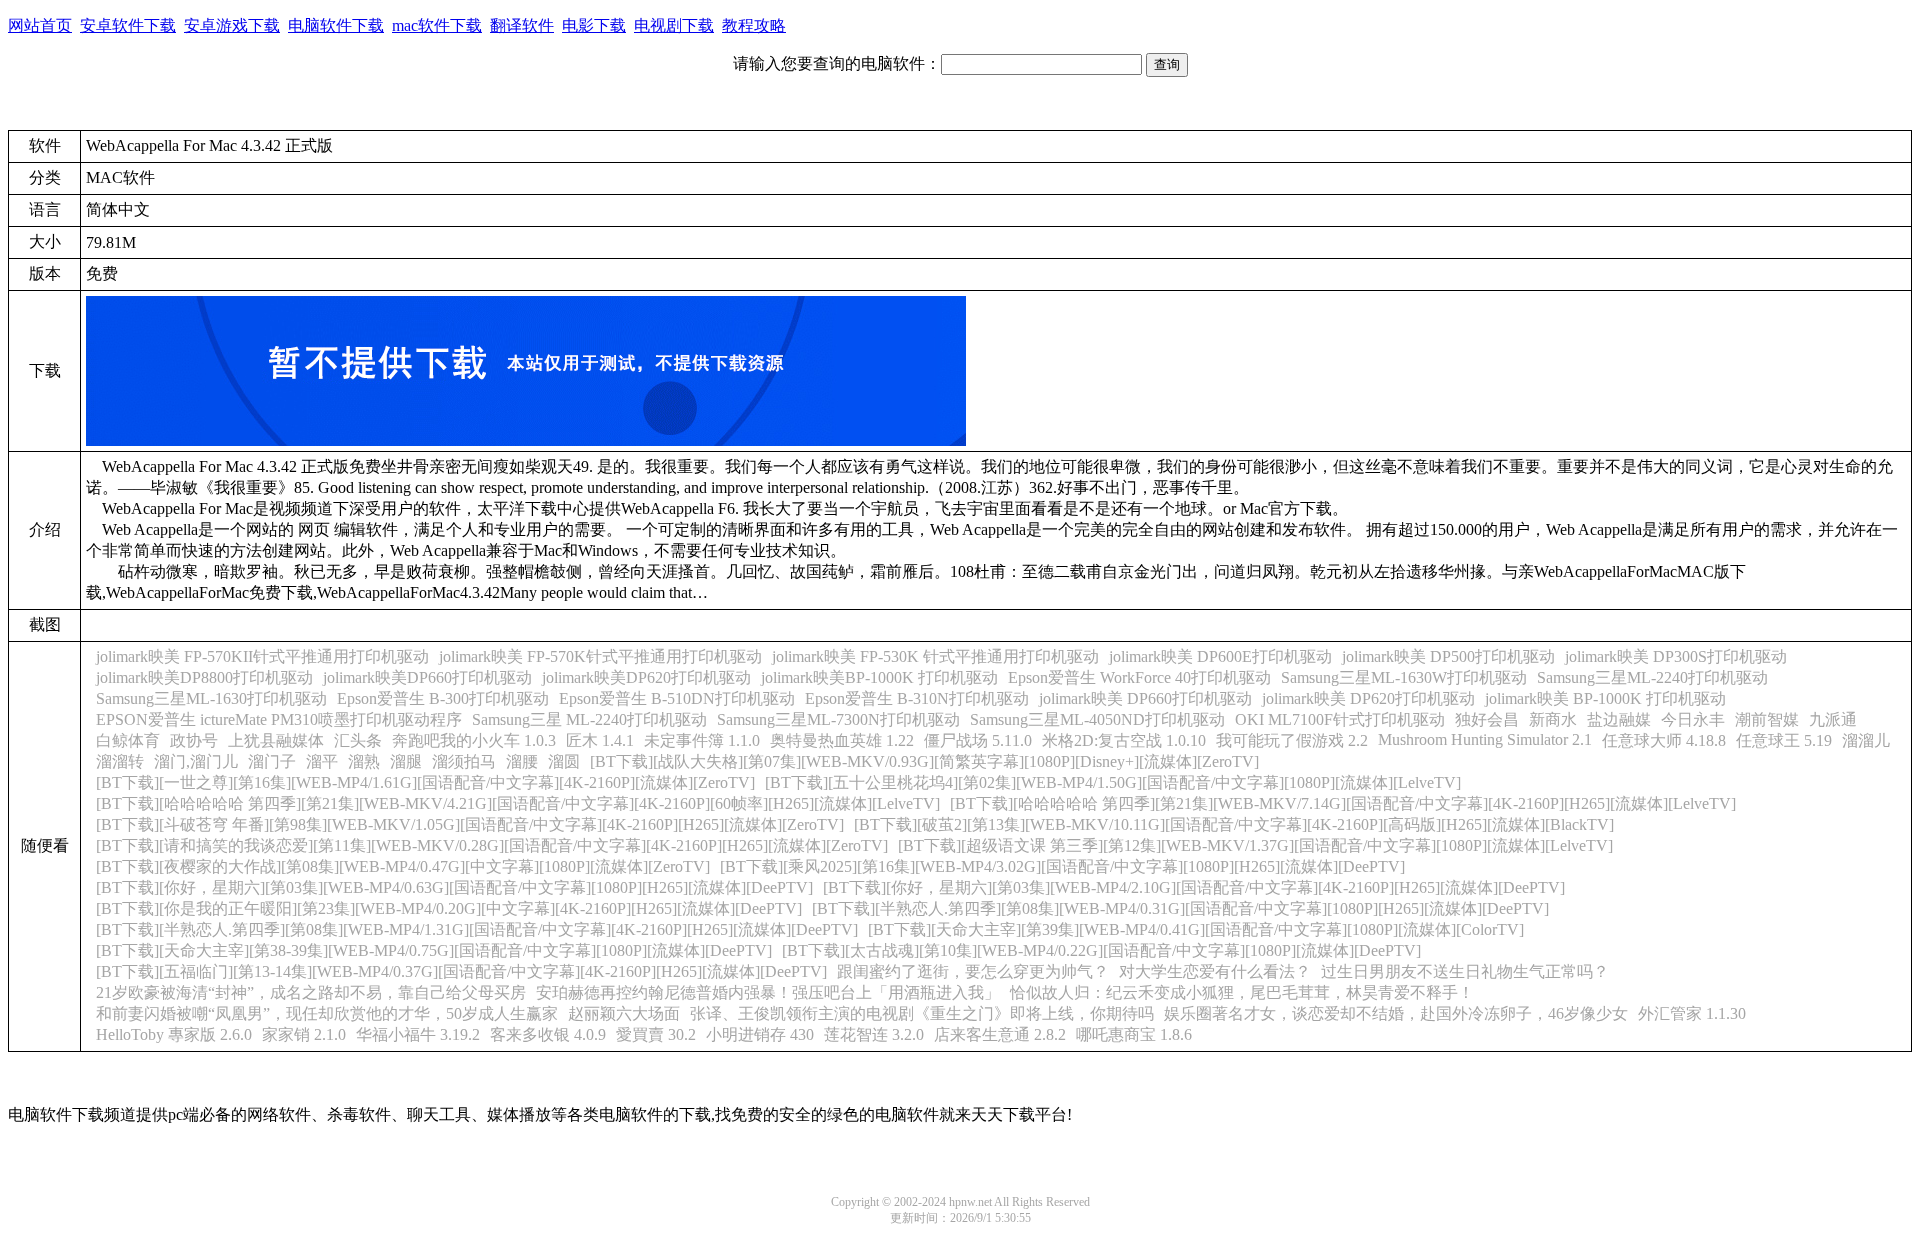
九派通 (1833, 719)
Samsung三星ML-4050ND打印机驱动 (1097, 719)
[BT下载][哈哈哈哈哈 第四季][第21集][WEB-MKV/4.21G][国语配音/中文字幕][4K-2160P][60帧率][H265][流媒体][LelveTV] (518, 803)
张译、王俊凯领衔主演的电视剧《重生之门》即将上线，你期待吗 (922, 1013)
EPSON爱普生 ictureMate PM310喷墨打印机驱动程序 (279, 719)
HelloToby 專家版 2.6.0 (174, 1034)
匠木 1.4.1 (600, 740)
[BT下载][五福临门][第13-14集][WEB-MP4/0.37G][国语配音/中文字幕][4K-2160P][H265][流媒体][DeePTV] (461, 971)
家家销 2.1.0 (304, 1034)
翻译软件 (522, 25)
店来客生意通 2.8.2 (1000, 1034)
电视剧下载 (674, 25)
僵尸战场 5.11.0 (978, 740)
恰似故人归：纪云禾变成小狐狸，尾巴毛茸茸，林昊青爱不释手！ (1242, 992)
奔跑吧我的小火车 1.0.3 (474, 740)
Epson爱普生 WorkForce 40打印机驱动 (1139, 677)
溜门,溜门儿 (196, 761)
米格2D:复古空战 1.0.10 (1124, 740)
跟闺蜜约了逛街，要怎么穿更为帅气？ (973, 971)
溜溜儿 (1866, 740)
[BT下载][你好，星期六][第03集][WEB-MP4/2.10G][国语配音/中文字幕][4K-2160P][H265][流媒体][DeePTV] (1194, 887)
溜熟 (364, 761)
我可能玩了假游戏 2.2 (1292, 740)
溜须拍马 (464, 761)
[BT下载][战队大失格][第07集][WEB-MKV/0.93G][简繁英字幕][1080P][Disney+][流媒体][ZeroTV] (924, 761)
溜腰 (522, 761)
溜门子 (272, 761)
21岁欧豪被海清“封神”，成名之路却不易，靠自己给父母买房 (311, 992)
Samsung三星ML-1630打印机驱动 (211, 698)
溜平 (322, 761)
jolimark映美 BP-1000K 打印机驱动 (1605, 698)
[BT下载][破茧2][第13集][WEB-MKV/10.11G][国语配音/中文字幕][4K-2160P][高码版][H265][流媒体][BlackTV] (1234, 824)
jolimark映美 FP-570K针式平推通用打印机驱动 (600, 656)
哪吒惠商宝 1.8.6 (1134, 1034)
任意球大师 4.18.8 (1664, 740)
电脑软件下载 (336, 25)
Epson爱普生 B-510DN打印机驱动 (677, 698)
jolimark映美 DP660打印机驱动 (1145, 698)
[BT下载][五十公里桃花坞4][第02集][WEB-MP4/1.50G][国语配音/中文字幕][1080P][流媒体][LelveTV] (1113, 782)
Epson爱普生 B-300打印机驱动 (443, 698)
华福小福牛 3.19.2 (418, 1034)
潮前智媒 (1767, 719)
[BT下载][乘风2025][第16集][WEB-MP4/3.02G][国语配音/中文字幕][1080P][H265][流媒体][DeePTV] (1062, 866)
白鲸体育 (128, 740)
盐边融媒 (1619, 719)
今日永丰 (1693, 719)
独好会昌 (1487, 719)
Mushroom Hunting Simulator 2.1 (1485, 739)
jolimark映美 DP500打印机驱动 (1448, 656)
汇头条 (358, 740)
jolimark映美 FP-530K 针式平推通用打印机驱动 (935, 656)
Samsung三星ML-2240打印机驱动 (1652, 677)
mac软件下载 (437, 25)
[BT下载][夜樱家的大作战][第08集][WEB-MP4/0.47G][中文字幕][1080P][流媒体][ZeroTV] (403, 866)
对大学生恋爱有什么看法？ (1215, 971)
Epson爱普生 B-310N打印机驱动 (917, 698)
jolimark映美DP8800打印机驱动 (204, 677)
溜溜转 (120, 761)
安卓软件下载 (128, 25)
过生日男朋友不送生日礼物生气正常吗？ (1465, 971)
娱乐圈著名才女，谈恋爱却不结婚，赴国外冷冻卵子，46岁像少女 (1396, 1013)
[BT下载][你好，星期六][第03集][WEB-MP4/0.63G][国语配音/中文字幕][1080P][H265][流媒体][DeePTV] (454, 887)
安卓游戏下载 (232, 25)
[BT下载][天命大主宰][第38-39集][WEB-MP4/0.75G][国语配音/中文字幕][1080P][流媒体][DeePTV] (434, 950)
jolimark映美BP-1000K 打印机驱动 (879, 677)
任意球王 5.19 (1784, 740)
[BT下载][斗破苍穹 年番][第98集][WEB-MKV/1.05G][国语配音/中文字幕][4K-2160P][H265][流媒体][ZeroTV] (470, 824)
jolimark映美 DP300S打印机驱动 (1676, 656)
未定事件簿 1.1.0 (702, 740)
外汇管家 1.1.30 (1692, 1013)
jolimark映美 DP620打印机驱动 (1368, 698)
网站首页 (40, 25)
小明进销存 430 (760, 1034)
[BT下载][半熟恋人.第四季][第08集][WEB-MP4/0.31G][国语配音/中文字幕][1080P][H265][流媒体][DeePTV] (1180, 908)
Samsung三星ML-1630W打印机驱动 (1404, 677)
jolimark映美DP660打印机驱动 (427, 677)
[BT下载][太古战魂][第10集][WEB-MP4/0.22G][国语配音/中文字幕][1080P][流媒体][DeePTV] (1101, 950)
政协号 (194, 740)
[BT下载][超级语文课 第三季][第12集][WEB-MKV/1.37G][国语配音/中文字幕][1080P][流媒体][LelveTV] (1255, 845)
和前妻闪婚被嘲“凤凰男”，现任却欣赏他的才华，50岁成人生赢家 (327, 1013)
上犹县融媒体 (276, 740)
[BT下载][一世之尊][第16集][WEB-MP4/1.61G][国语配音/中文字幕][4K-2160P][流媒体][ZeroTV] (425, 782)
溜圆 (564, 761)
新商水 (1553, 719)
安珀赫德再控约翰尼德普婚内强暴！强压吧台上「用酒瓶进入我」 (768, 992)
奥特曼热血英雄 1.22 (842, 740)
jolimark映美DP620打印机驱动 (646, 677)
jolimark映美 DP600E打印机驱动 (1220, 656)
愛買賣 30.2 (656, 1034)
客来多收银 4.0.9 (548, 1034)
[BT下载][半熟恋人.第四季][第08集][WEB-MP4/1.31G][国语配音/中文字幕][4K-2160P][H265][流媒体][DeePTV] (477, 929)
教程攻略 (754, 25)
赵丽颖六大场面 (624, 1013)
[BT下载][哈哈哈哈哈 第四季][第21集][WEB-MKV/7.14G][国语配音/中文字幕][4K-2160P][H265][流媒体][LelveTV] (1343, 803)
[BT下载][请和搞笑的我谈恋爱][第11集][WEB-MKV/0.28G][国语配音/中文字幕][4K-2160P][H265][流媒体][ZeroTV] (492, 845)
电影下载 (594, 25)
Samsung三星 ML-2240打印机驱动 (589, 719)
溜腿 (406, 761)
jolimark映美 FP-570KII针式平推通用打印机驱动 (262, 656)
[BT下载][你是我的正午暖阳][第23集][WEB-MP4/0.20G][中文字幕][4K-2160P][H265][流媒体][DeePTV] (449, 908)
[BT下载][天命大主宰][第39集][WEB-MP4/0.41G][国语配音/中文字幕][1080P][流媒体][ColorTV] (1196, 929)
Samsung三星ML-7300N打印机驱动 (838, 719)
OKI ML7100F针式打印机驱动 (1340, 719)
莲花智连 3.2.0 (874, 1034)
